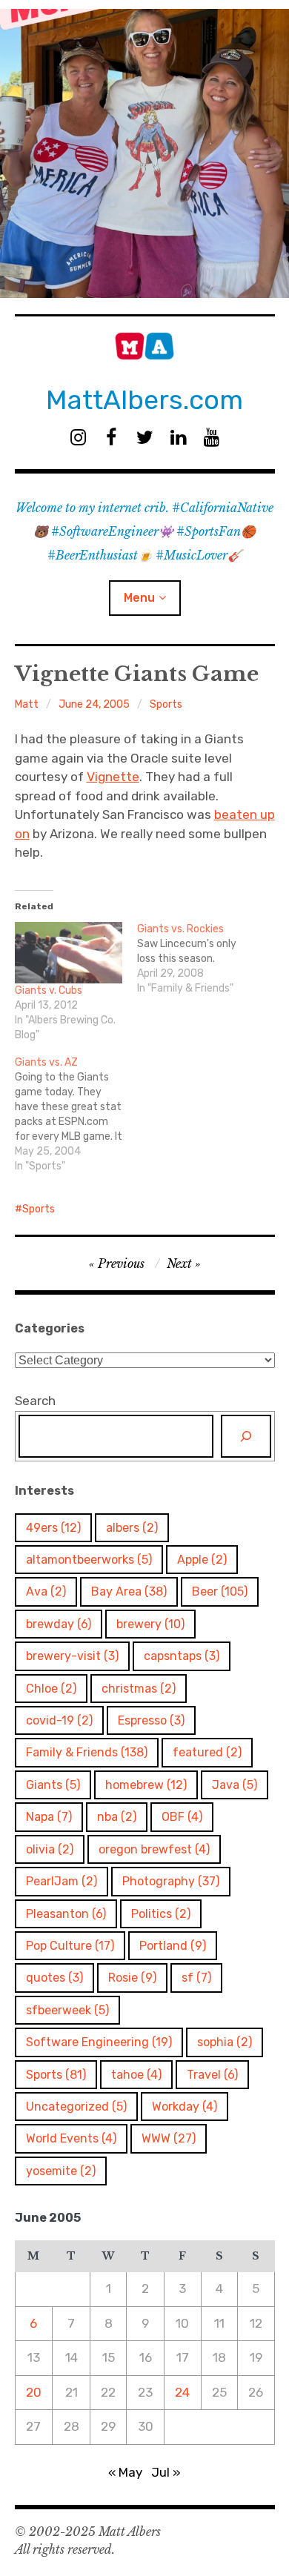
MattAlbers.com (144, 400)
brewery (150, 1624)
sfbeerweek (67, 2010)
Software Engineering (99, 2042)
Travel (212, 2075)
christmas (139, 1689)
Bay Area (129, 1591)
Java (235, 1785)
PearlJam (62, 1881)
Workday (185, 2107)
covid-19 (59, 1720)
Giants (53, 1785)
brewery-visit (72, 1656)
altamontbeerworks (89, 1560)
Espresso (151, 1720)
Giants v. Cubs (49, 990)
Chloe (51, 1689)
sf (196, 1978)
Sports (166, 704)
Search (35, 1401)
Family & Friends (87, 1752)
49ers (53, 1528)
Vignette (113, 777)
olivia (50, 1849)
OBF (182, 1817)
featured (207, 1752)
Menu (139, 598)
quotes (54, 1978)
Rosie (132, 1978)
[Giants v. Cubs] (69, 953)
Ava (46, 1591)
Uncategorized (76, 2107)
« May (125, 2472)
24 (182, 2392)
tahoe (136, 2075)
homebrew (146, 1785)
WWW (169, 2138)
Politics (161, 1914)
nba (117, 1817)
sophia (225, 2042)
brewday (59, 1624)
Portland (173, 1946)
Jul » (166, 2472)
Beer (220, 1591)
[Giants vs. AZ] (76, 1115)
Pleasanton (66, 1914)
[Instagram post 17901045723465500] (144, 153)
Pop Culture (70, 1946)
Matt (27, 704)
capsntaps (182, 1656)
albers (132, 1528)
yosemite (61, 2171)
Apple (202, 1560)
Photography (171, 1881)
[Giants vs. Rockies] (199, 959)
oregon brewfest (154, 1849)
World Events (71, 2138)
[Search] (246, 1436)
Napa (49, 1817)
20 (34, 2392)
